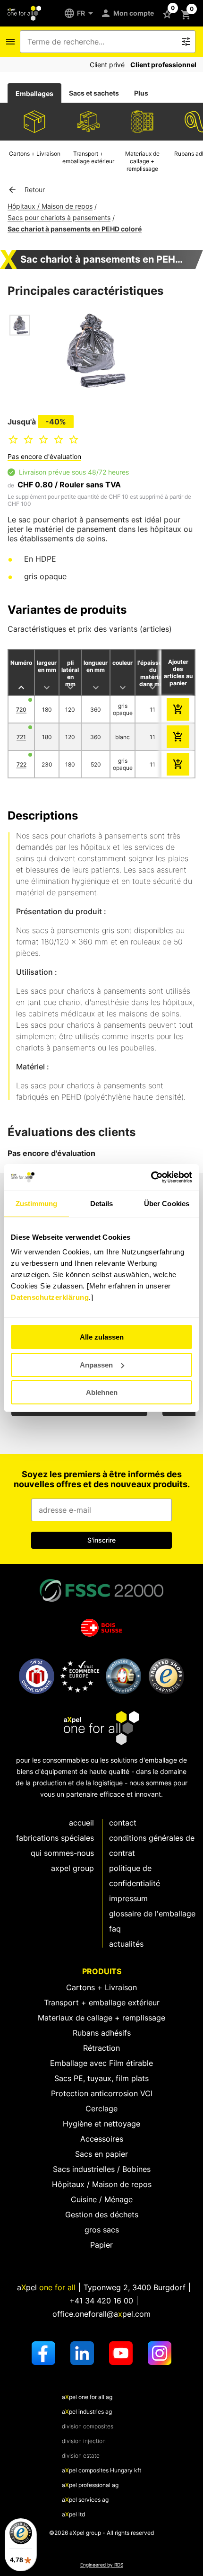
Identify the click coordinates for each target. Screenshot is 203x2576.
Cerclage (101, 2108)
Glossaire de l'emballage (152, 1914)
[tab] (34, 93)
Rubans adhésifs (102, 2033)
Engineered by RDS (102, 2565)
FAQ (115, 1929)
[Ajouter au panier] (178, 709)
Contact (123, 1823)
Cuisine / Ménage (102, 2199)
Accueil (81, 1823)
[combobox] (101, 42)
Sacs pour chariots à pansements (59, 217)
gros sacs (102, 2230)
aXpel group (72, 1868)
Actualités (126, 1944)
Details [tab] (102, 1204)
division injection (84, 2441)
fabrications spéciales (55, 1838)
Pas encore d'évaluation (44, 456)
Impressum (128, 1898)
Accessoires (102, 2139)
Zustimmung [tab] (37, 1204)
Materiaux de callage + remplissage (101, 2018)
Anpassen (96, 1365)
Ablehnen (102, 1392)
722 (21, 764)
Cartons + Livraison (101, 1987)
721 (21, 737)
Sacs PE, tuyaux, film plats (101, 2078)
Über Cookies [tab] (167, 1204)
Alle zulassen (102, 1337)
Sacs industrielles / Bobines (102, 2169)
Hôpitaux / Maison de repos (50, 206)
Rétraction (101, 2048)
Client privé (107, 65)
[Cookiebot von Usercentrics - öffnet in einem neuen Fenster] (151, 1177)
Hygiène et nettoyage (101, 2124)
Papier (101, 2245)
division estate (81, 2456)
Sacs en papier (101, 2154)
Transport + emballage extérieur (102, 2003)
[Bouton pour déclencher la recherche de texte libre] (186, 42)
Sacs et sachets (94, 93)
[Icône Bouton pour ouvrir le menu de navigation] (10, 42)
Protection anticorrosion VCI (102, 2093)
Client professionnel (163, 65)
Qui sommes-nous (62, 1853)
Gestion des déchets (102, 2214)
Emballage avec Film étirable (101, 2063)
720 (21, 710)
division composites (88, 2426)
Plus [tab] (141, 93)
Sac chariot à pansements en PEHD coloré (75, 229)
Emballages (34, 93)
